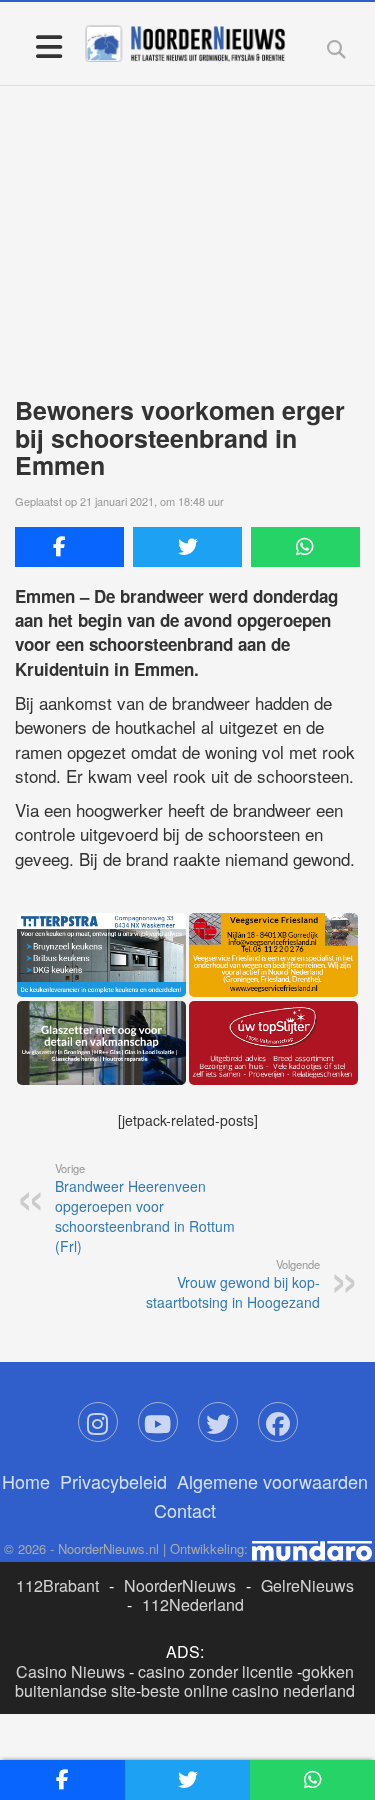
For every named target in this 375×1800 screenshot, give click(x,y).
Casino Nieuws (70, 1671)
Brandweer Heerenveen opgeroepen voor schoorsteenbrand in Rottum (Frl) (145, 1208)
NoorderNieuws (180, 1585)
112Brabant (57, 1585)
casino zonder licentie (215, 1671)
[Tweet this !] (187, 547)
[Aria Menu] (48, 45)
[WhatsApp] (305, 547)
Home (26, 1481)
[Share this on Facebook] (69, 547)
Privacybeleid (113, 1481)
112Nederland (193, 1604)
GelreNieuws (307, 1585)
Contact (185, 1510)
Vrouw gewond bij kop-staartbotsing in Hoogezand (233, 1284)
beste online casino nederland (248, 1690)
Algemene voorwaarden (272, 1481)
